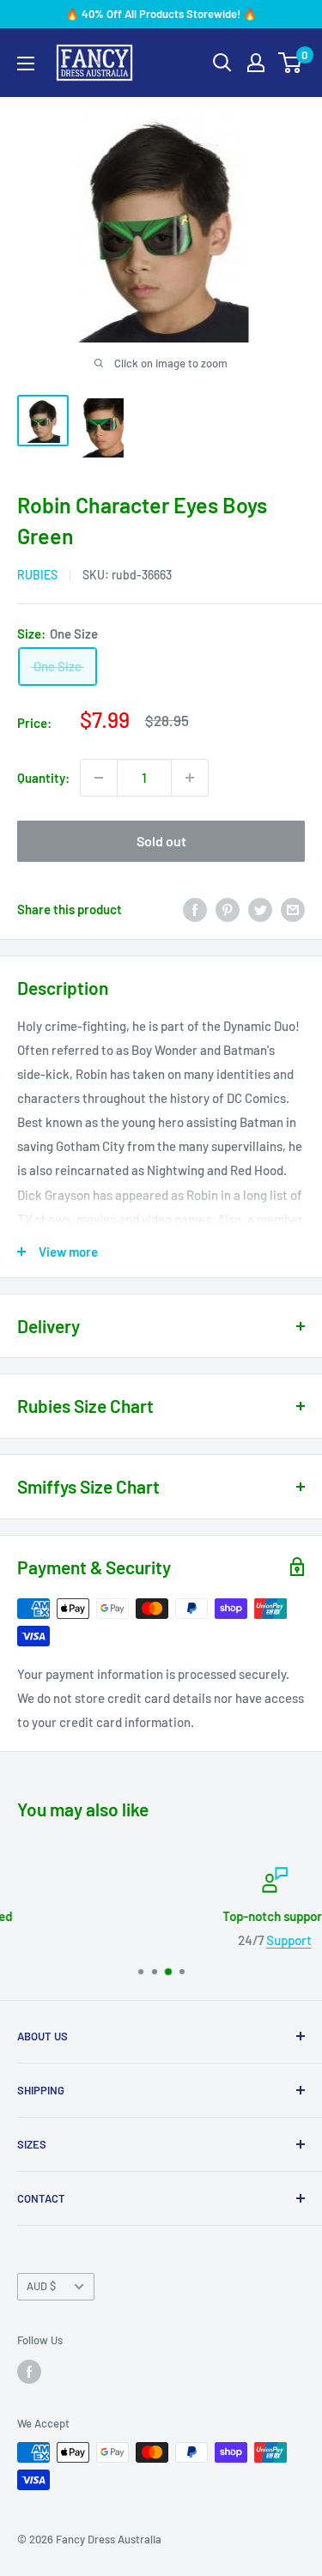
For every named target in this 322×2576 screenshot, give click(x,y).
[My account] (256, 63)
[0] (291, 63)
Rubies (37, 575)
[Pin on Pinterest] (228, 909)
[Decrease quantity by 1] (99, 778)
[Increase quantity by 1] (190, 778)
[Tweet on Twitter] (260, 909)
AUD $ (41, 2286)
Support (186, 1940)
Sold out (161, 841)
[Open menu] (26, 64)
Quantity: (43, 778)
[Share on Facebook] (195, 909)
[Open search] (222, 63)
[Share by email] (293, 909)
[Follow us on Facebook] (29, 2372)
